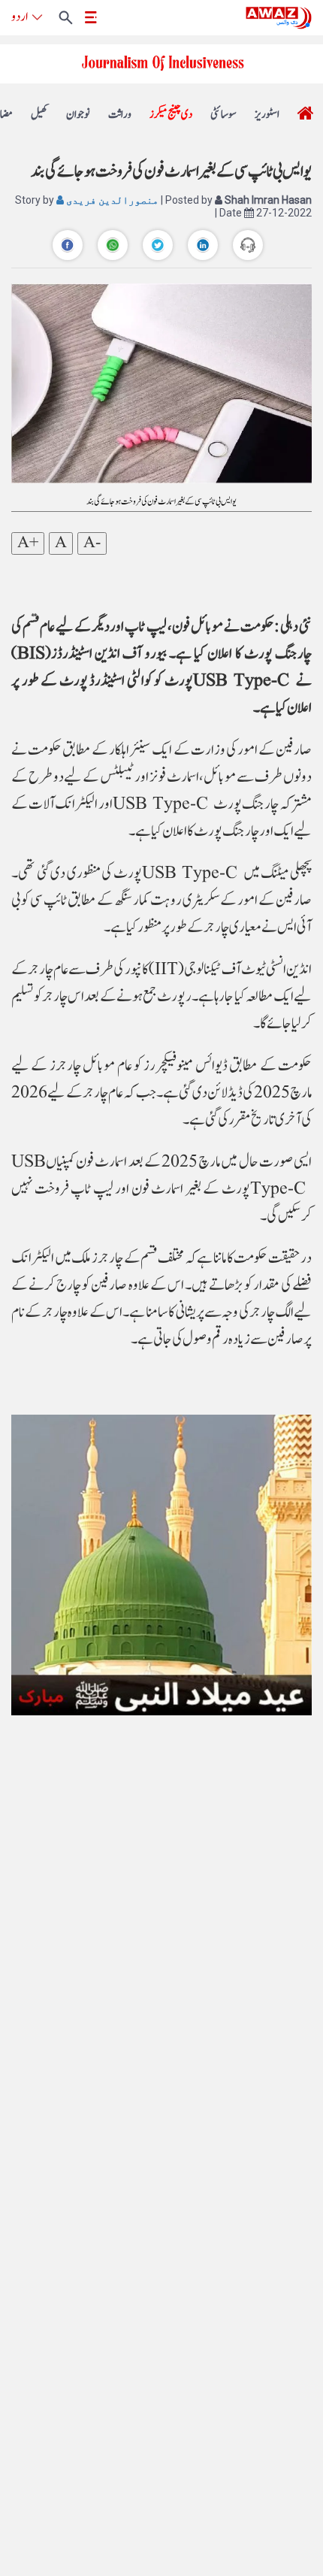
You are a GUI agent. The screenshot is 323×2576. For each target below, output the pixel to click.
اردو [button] (20, 17)
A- (92, 543)
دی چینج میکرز (171, 115)
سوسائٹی (223, 115)
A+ (28, 543)
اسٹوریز (267, 115)
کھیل (39, 115)
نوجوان (78, 115)
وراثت (120, 115)
